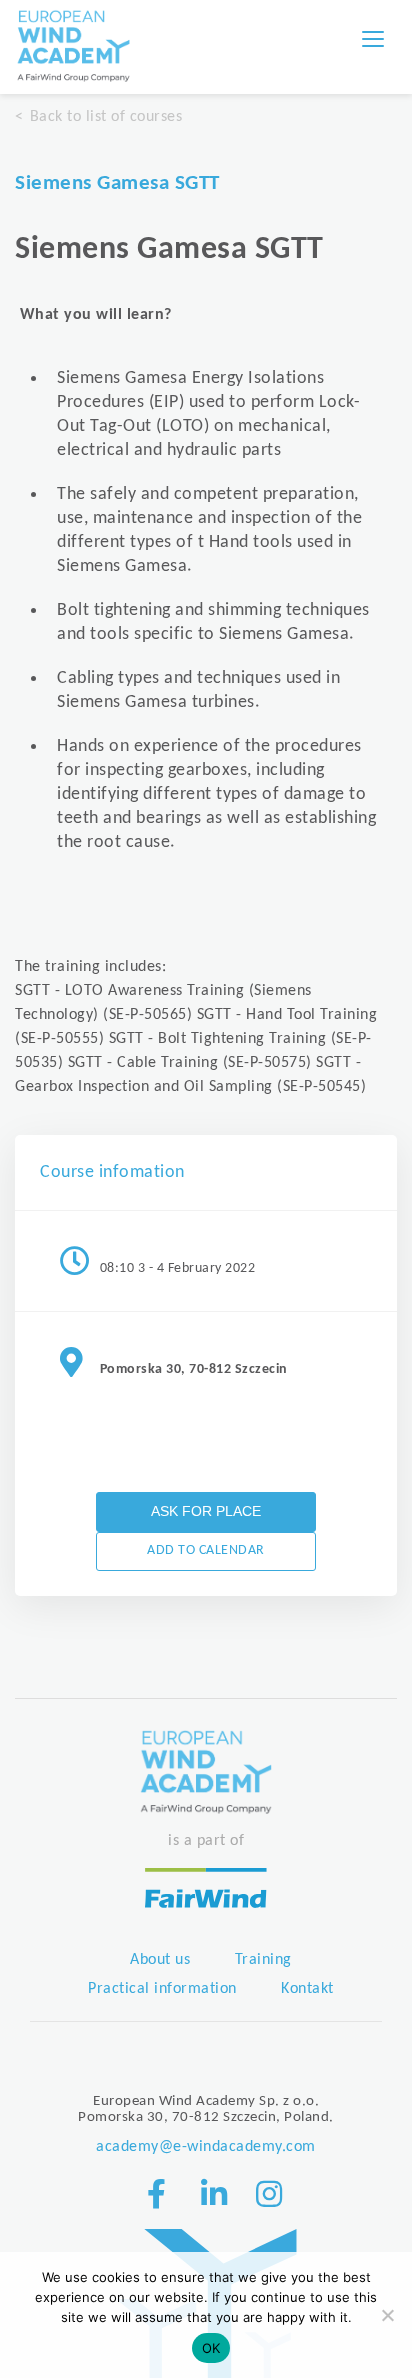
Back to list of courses (106, 117)
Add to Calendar (206, 1550)
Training (263, 1960)
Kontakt (307, 1989)
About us (160, 1960)
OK (211, 2348)
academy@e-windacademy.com (206, 2147)
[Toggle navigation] (373, 39)
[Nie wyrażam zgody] (387, 2315)
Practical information (162, 1989)
